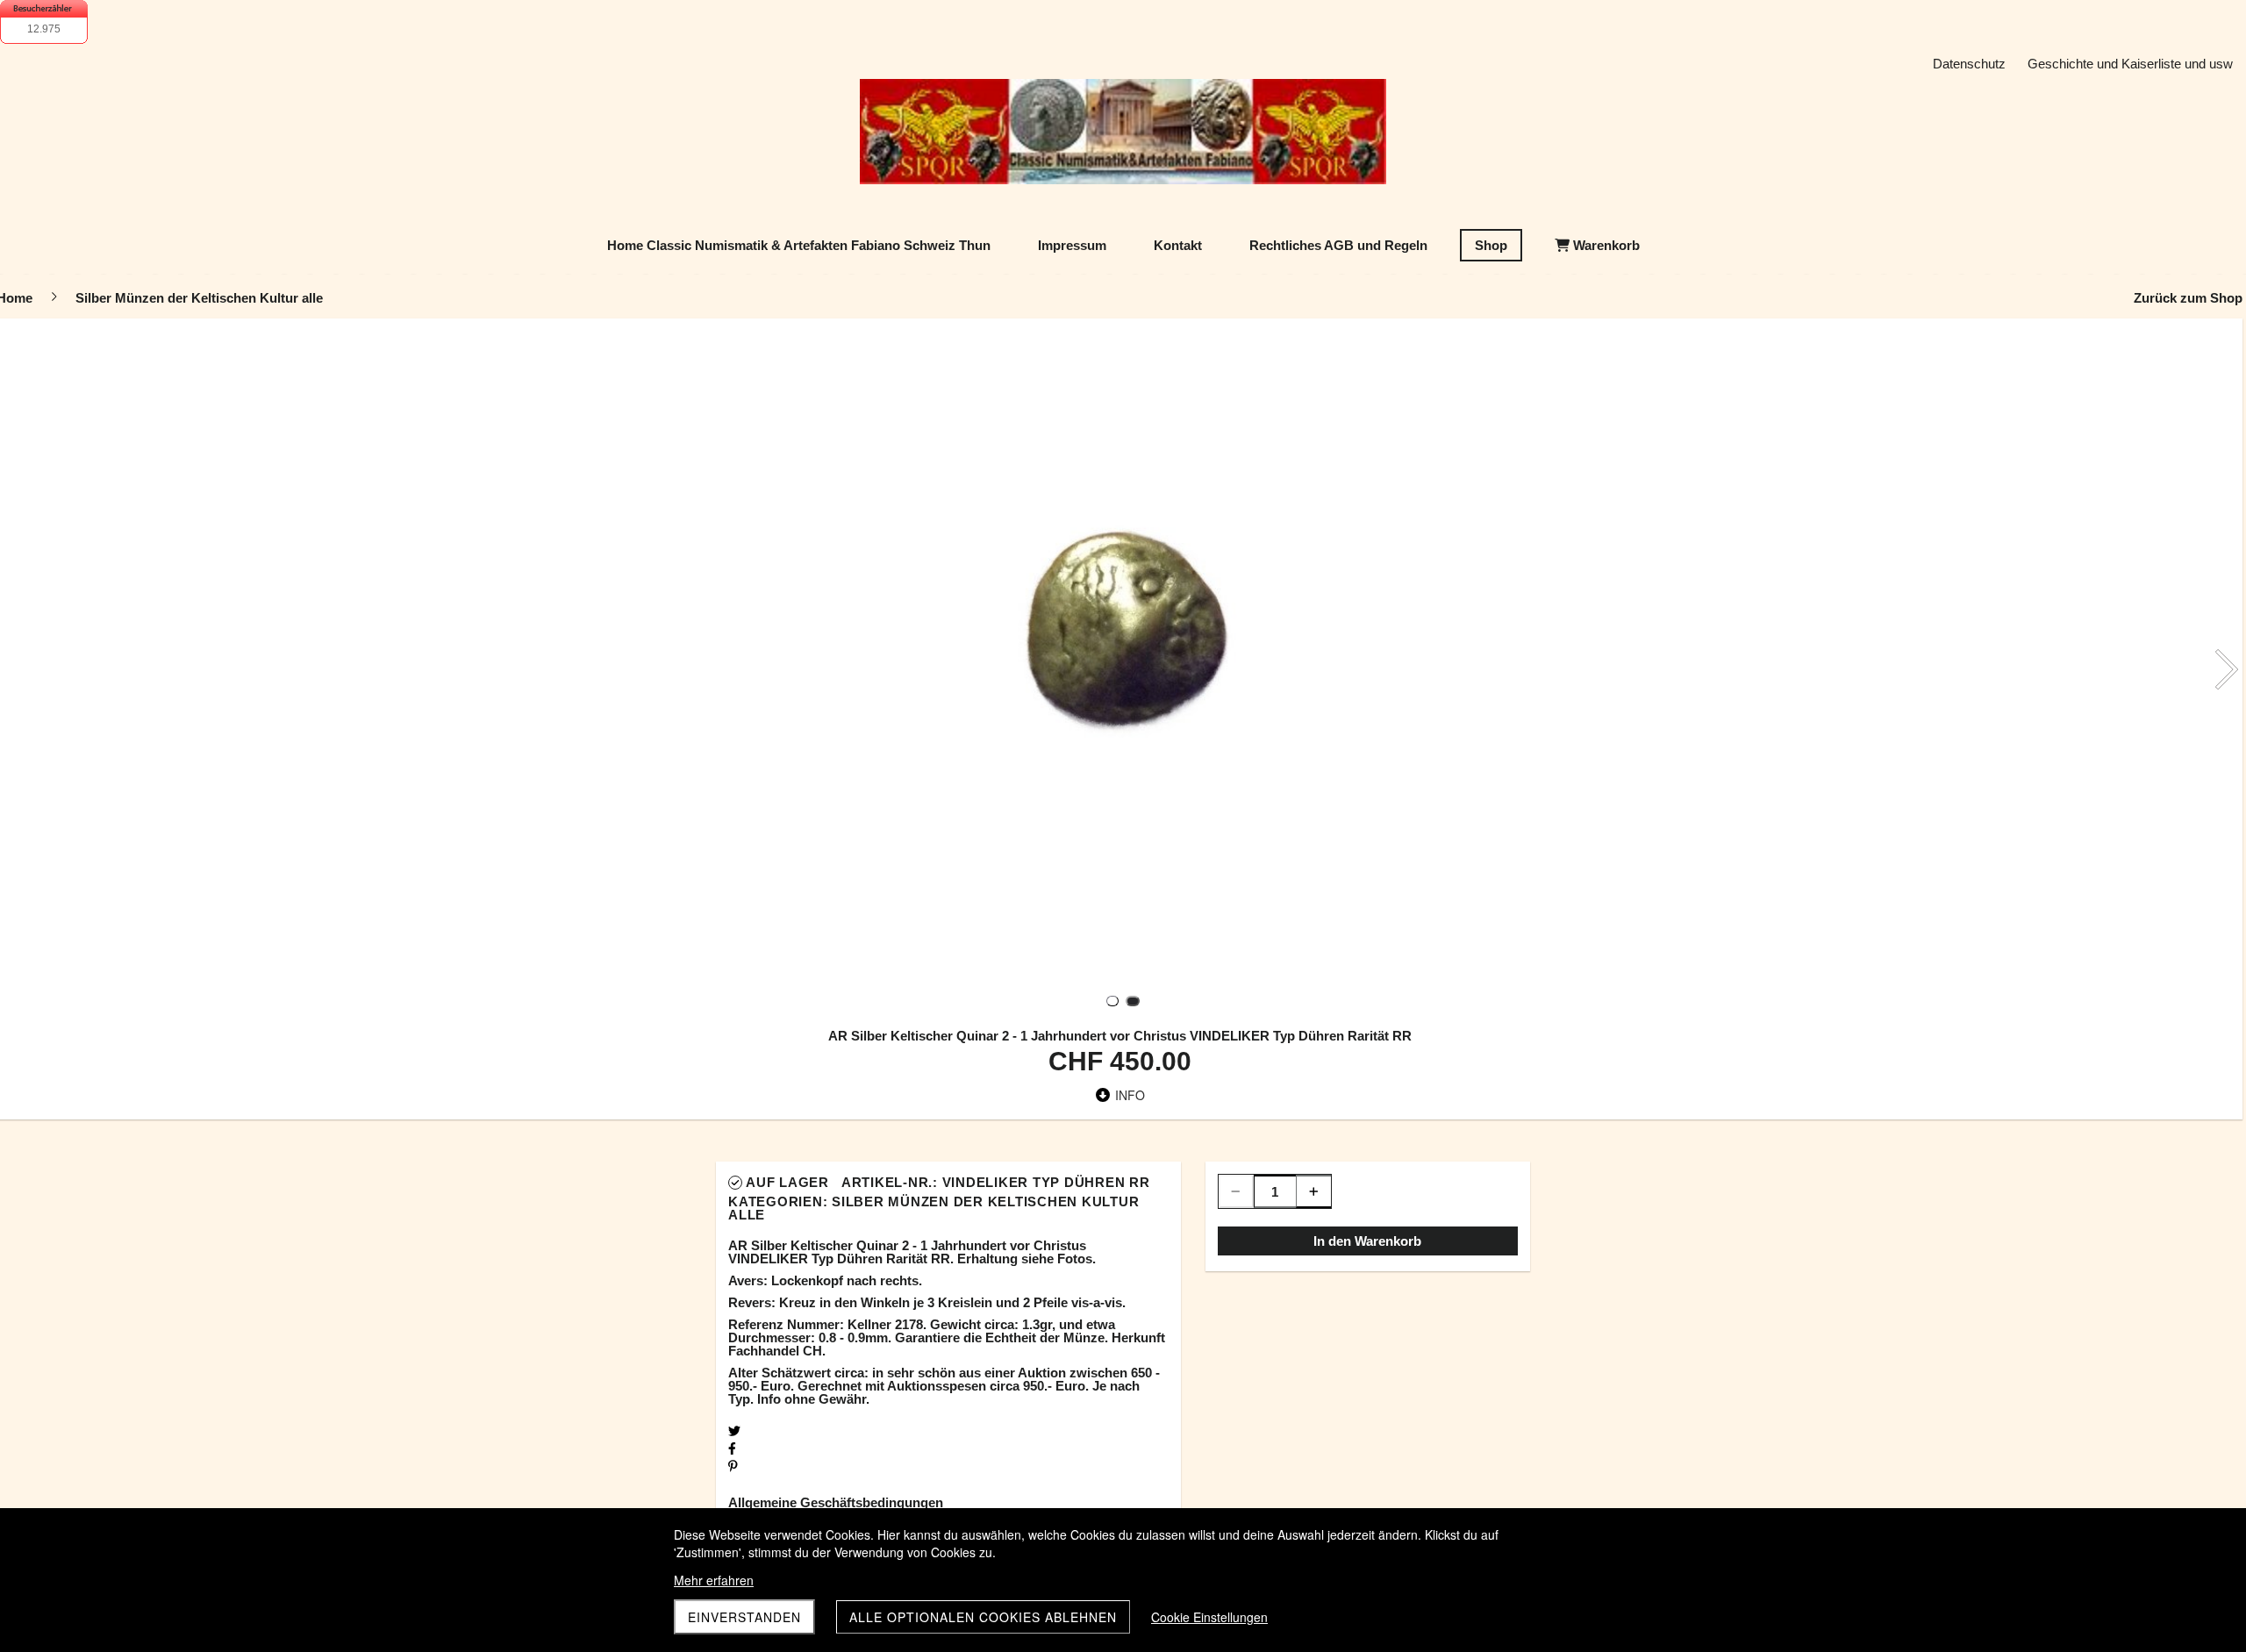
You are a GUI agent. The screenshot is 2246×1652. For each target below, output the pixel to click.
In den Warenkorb (1367, 1241)
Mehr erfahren (714, 1580)
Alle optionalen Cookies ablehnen (983, 1617)
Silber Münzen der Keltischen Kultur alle (933, 1208)
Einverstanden (744, 1617)
